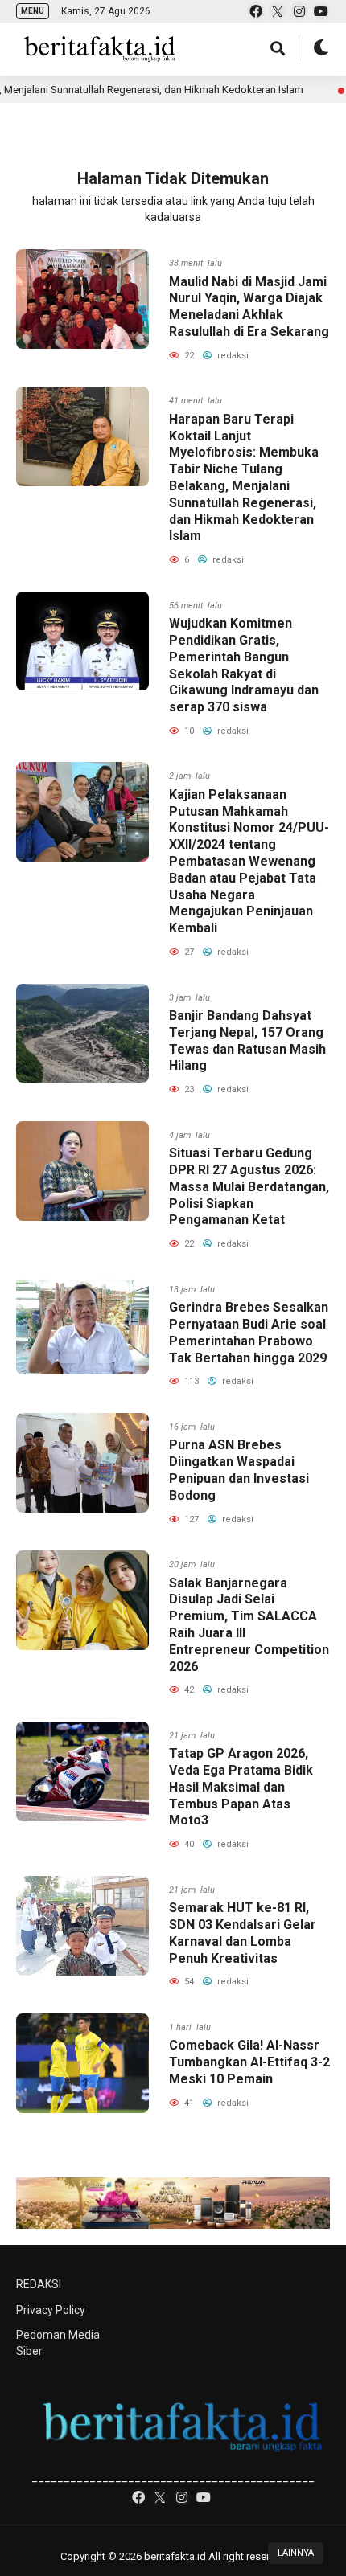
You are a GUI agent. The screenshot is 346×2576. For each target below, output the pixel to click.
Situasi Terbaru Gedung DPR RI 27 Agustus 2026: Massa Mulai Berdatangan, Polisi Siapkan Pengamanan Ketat (249, 1186)
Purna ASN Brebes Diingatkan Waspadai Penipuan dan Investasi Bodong (239, 1470)
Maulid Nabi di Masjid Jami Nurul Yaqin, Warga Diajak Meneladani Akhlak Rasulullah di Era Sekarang (249, 307)
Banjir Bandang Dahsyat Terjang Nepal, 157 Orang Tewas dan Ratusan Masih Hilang (247, 1040)
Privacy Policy (51, 2310)
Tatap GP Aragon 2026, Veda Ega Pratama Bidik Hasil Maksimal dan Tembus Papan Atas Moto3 (241, 1787)
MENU (33, 11)
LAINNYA (296, 2553)
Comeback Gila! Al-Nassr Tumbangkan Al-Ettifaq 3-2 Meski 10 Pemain (249, 2062)
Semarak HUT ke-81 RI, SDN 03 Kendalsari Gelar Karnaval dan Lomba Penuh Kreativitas (243, 1933)
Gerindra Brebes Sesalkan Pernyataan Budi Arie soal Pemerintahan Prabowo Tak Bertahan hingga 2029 (249, 1332)
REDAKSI (39, 2284)
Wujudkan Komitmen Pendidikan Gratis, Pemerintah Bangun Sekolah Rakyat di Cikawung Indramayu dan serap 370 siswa (244, 665)
